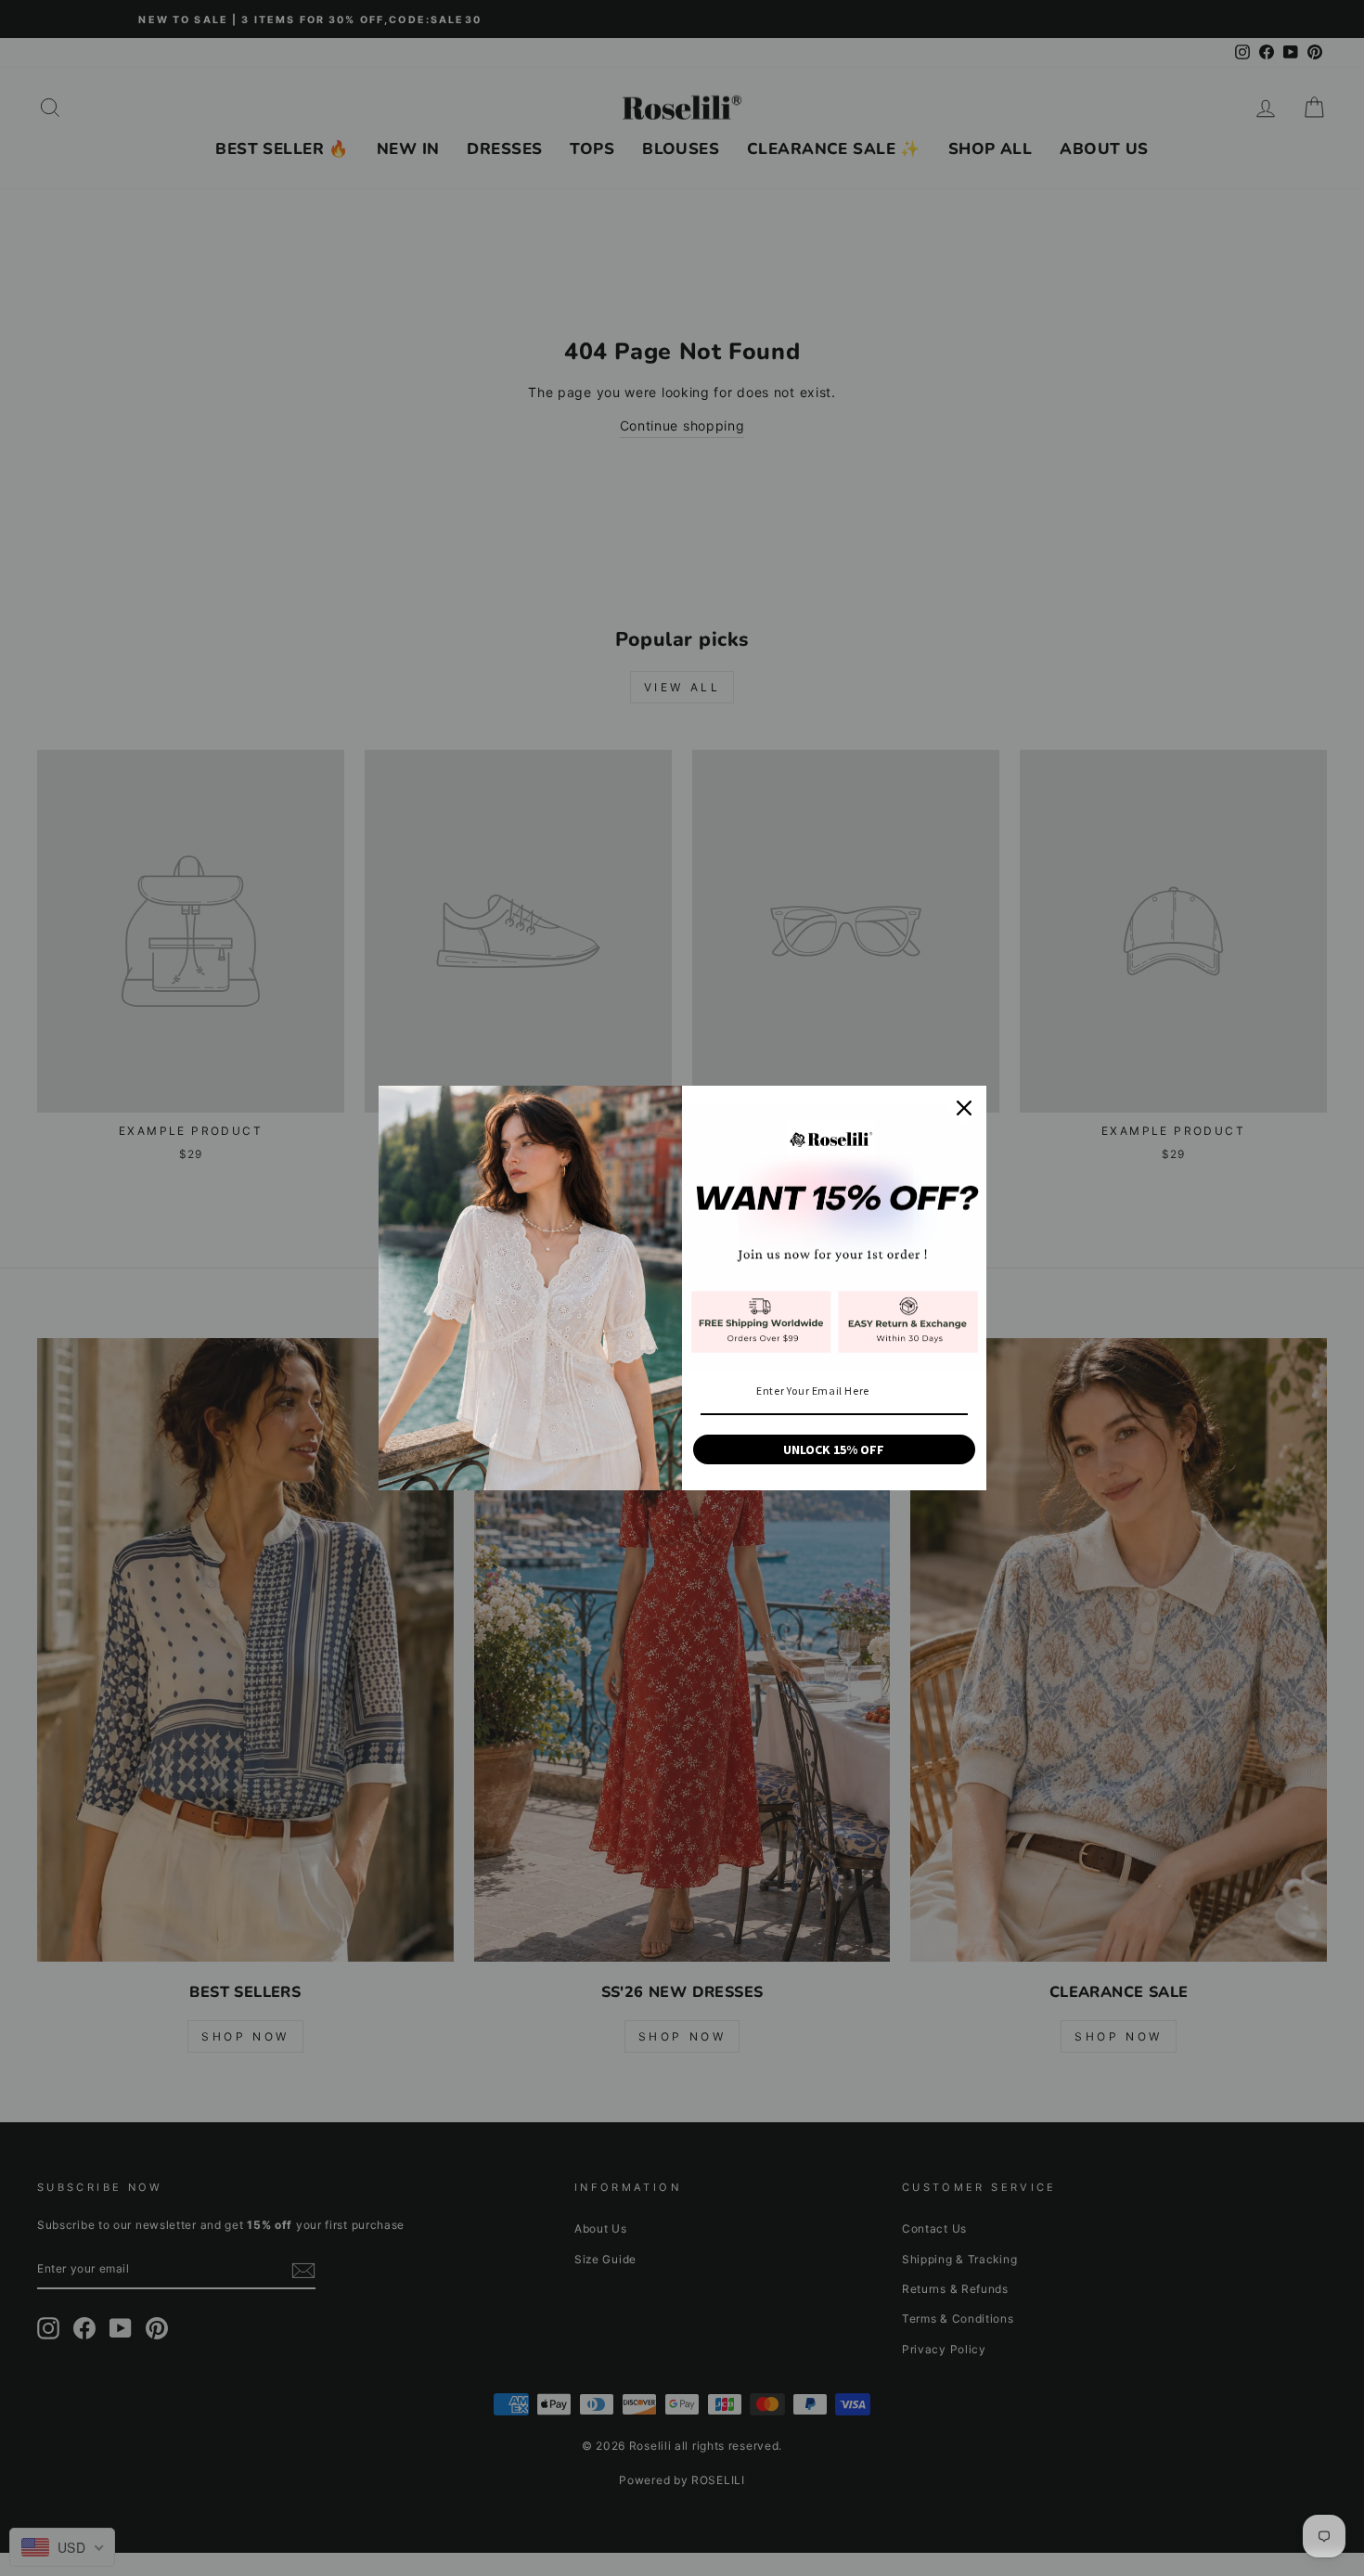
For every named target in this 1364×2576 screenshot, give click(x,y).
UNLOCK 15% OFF (834, 1449)
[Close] (964, 1108)
